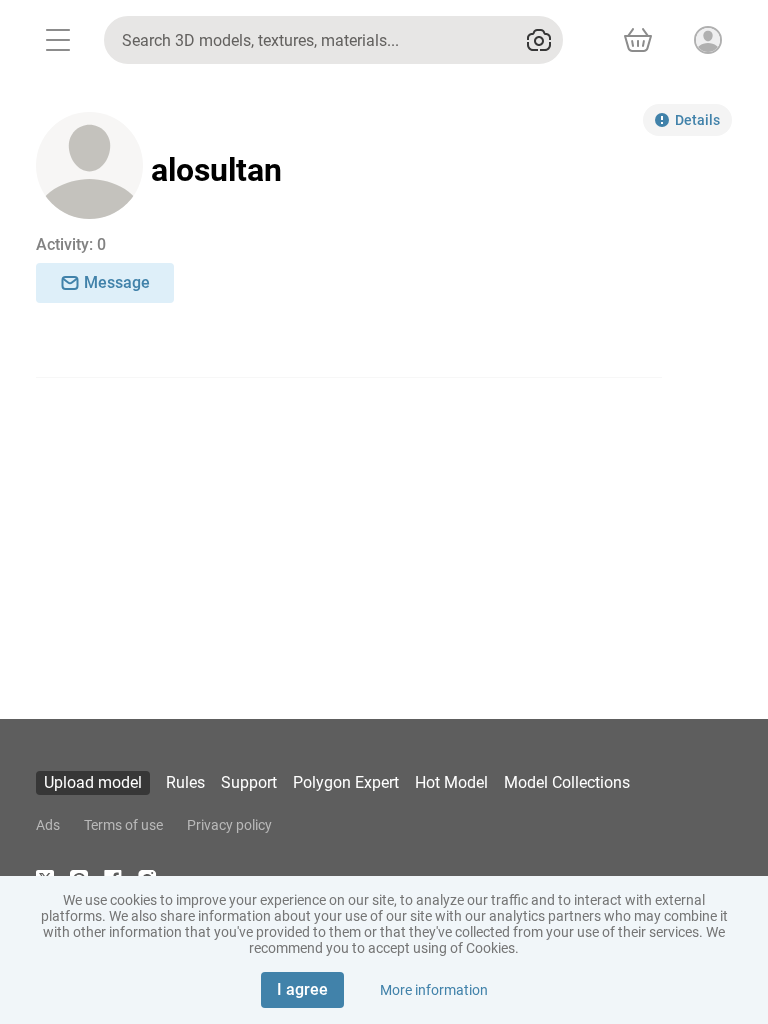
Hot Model (451, 782)
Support (249, 782)
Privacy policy (229, 825)
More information (434, 990)
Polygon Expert (346, 782)
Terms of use (123, 825)
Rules (185, 782)
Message (117, 282)
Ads (48, 825)
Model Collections (567, 782)
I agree (302, 989)
